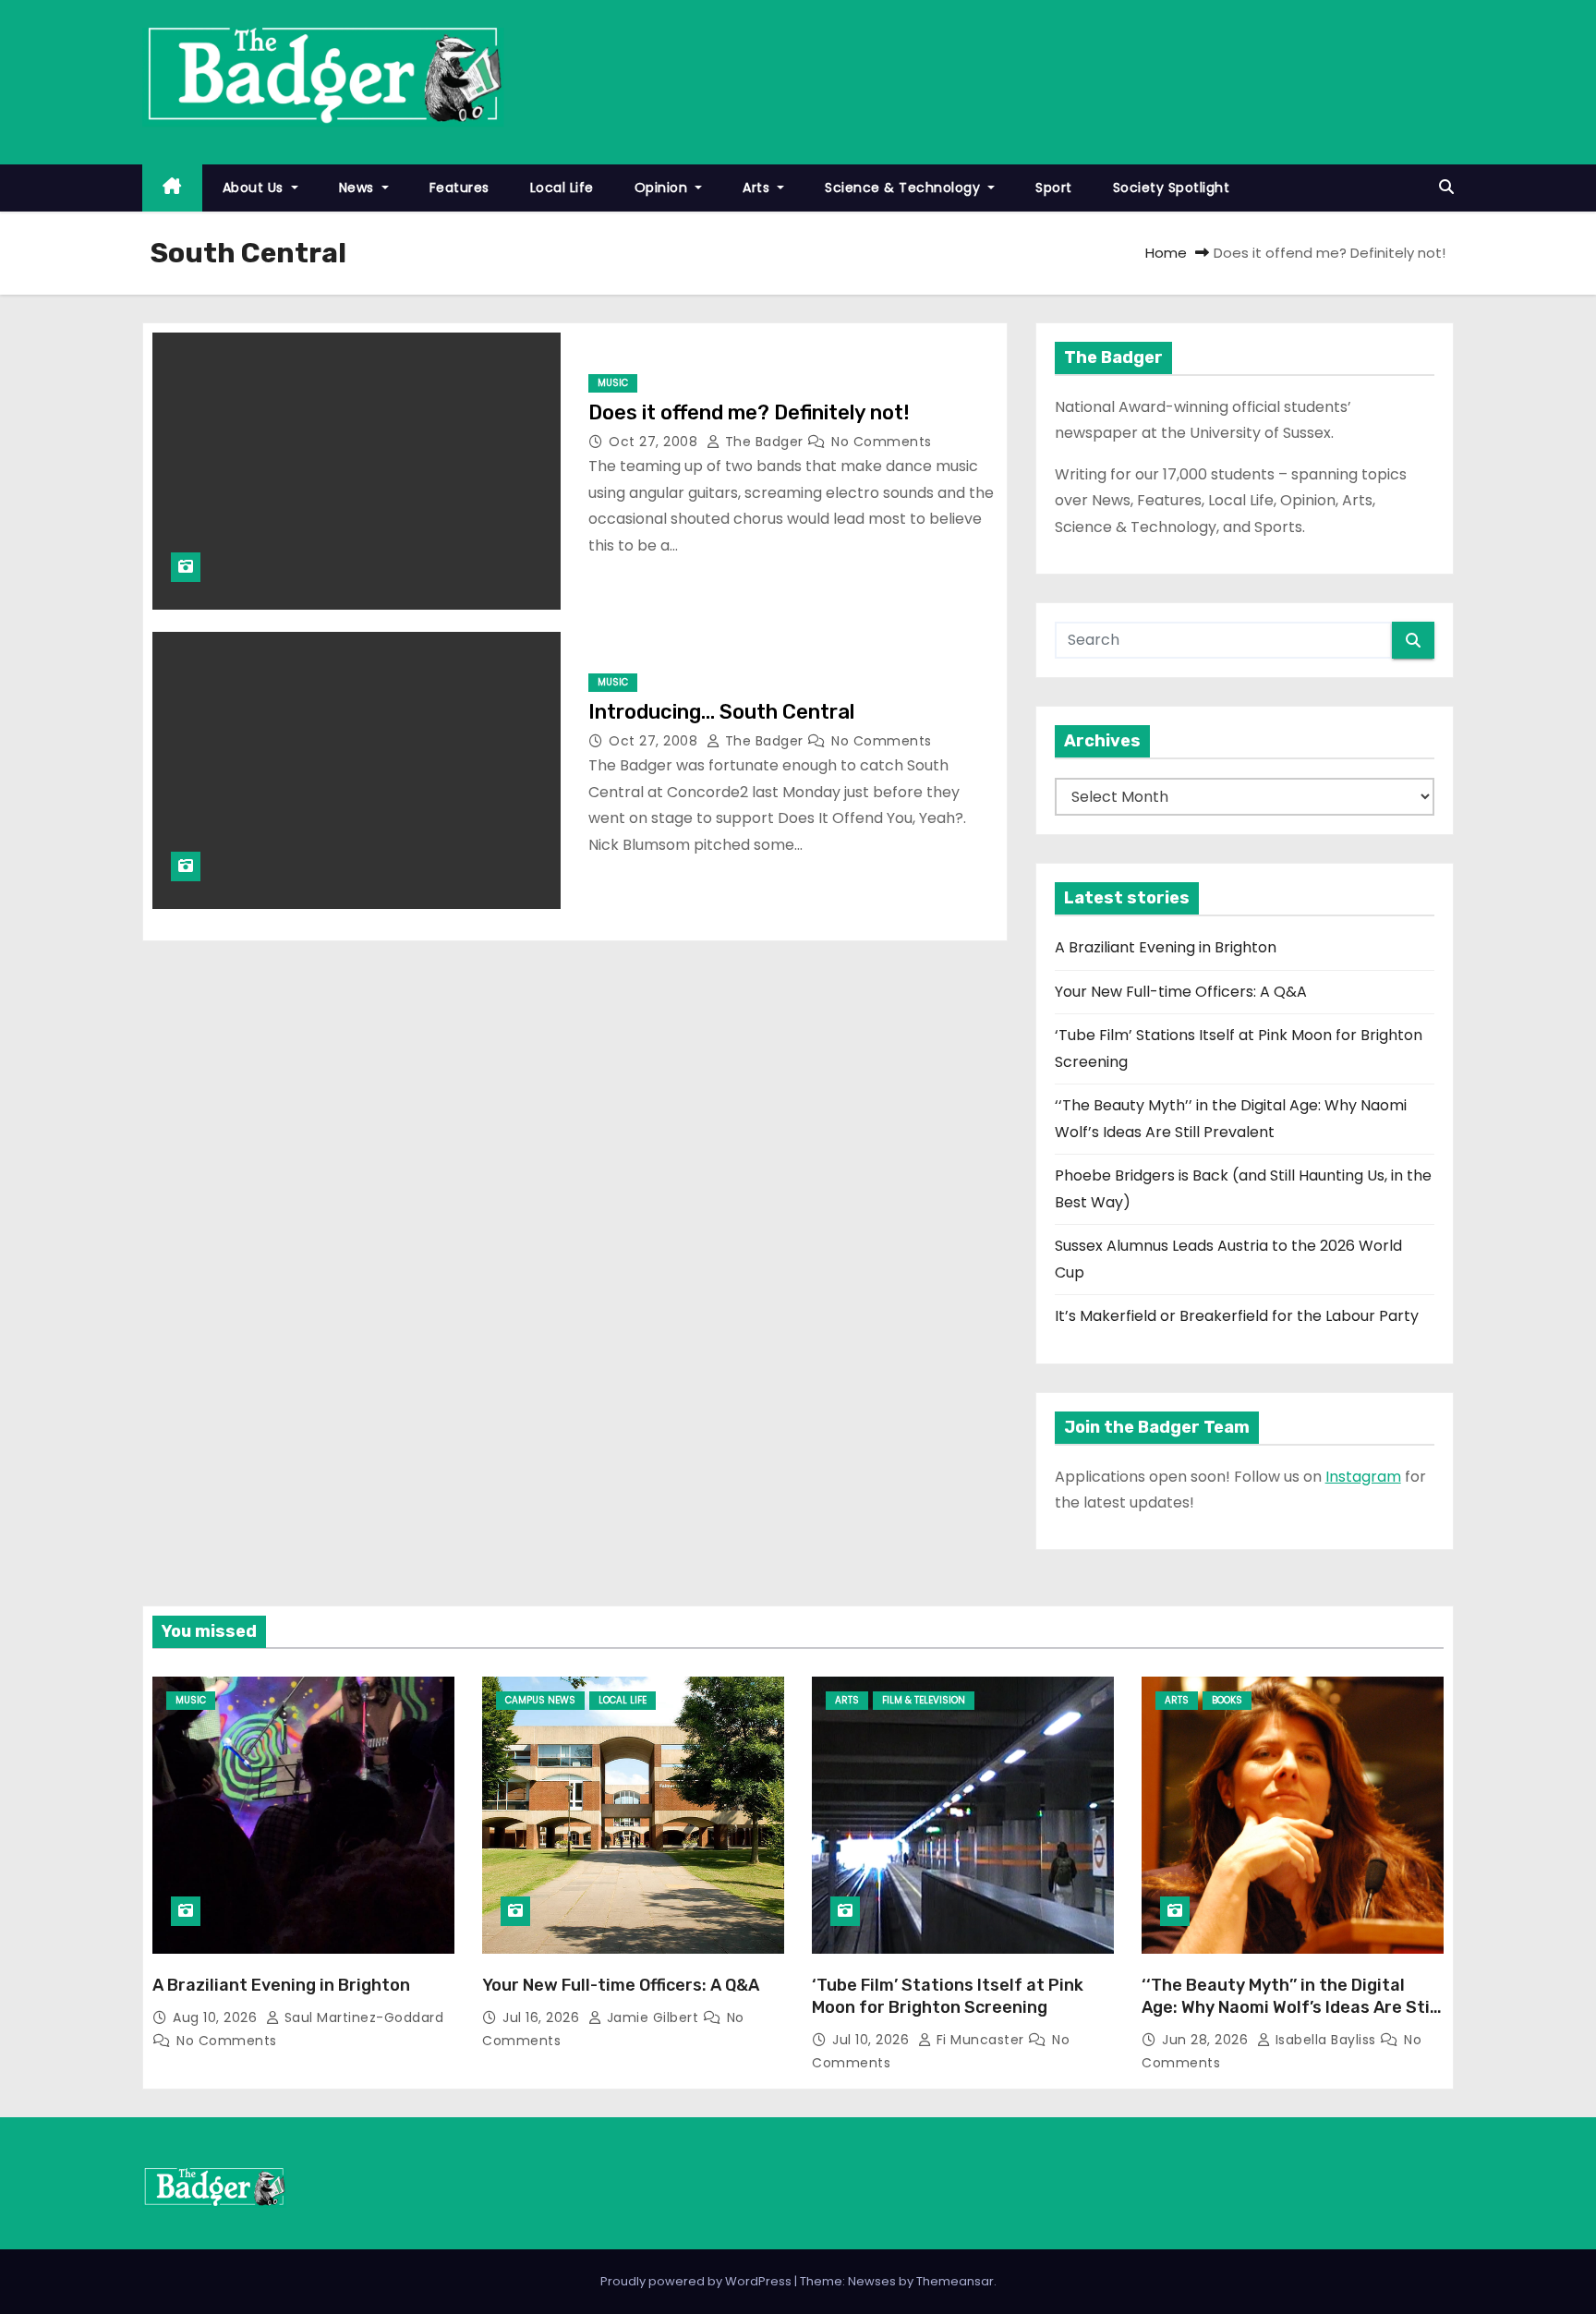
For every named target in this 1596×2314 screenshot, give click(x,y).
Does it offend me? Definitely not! (749, 412)
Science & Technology (905, 188)
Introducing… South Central (721, 712)
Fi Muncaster (980, 2040)
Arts (758, 188)
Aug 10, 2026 (217, 2017)
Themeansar (955, 2281)
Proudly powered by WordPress (697, 2281)
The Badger (764, 442)
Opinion (663, 188)
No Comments (882, 442)
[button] (1446, 187)
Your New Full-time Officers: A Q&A (1181, 992)
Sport (1054, 188)
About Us (255, 188)
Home (1166, 253)
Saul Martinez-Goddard (362, 2017)
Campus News (540, 1700)
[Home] (172, 188)
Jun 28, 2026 (1207, 2040)
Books (1227, 1700)
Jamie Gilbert (653, 2017)
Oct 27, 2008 (655, 442)
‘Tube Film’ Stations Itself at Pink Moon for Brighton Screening (948, 1996)
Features (459, 188)
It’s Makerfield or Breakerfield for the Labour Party (1237, 1316)
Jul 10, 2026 (873, 2040)
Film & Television (924, 1700)
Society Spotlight (1172, 188)
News (359, 188)
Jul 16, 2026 (543, 2017)
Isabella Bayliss (1325, 2040)
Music (613, 383)
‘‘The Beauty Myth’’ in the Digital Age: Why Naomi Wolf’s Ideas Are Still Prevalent (1290, 2007)
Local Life (562, 188)
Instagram (1363, 1477)
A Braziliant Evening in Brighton (1166, 947)
